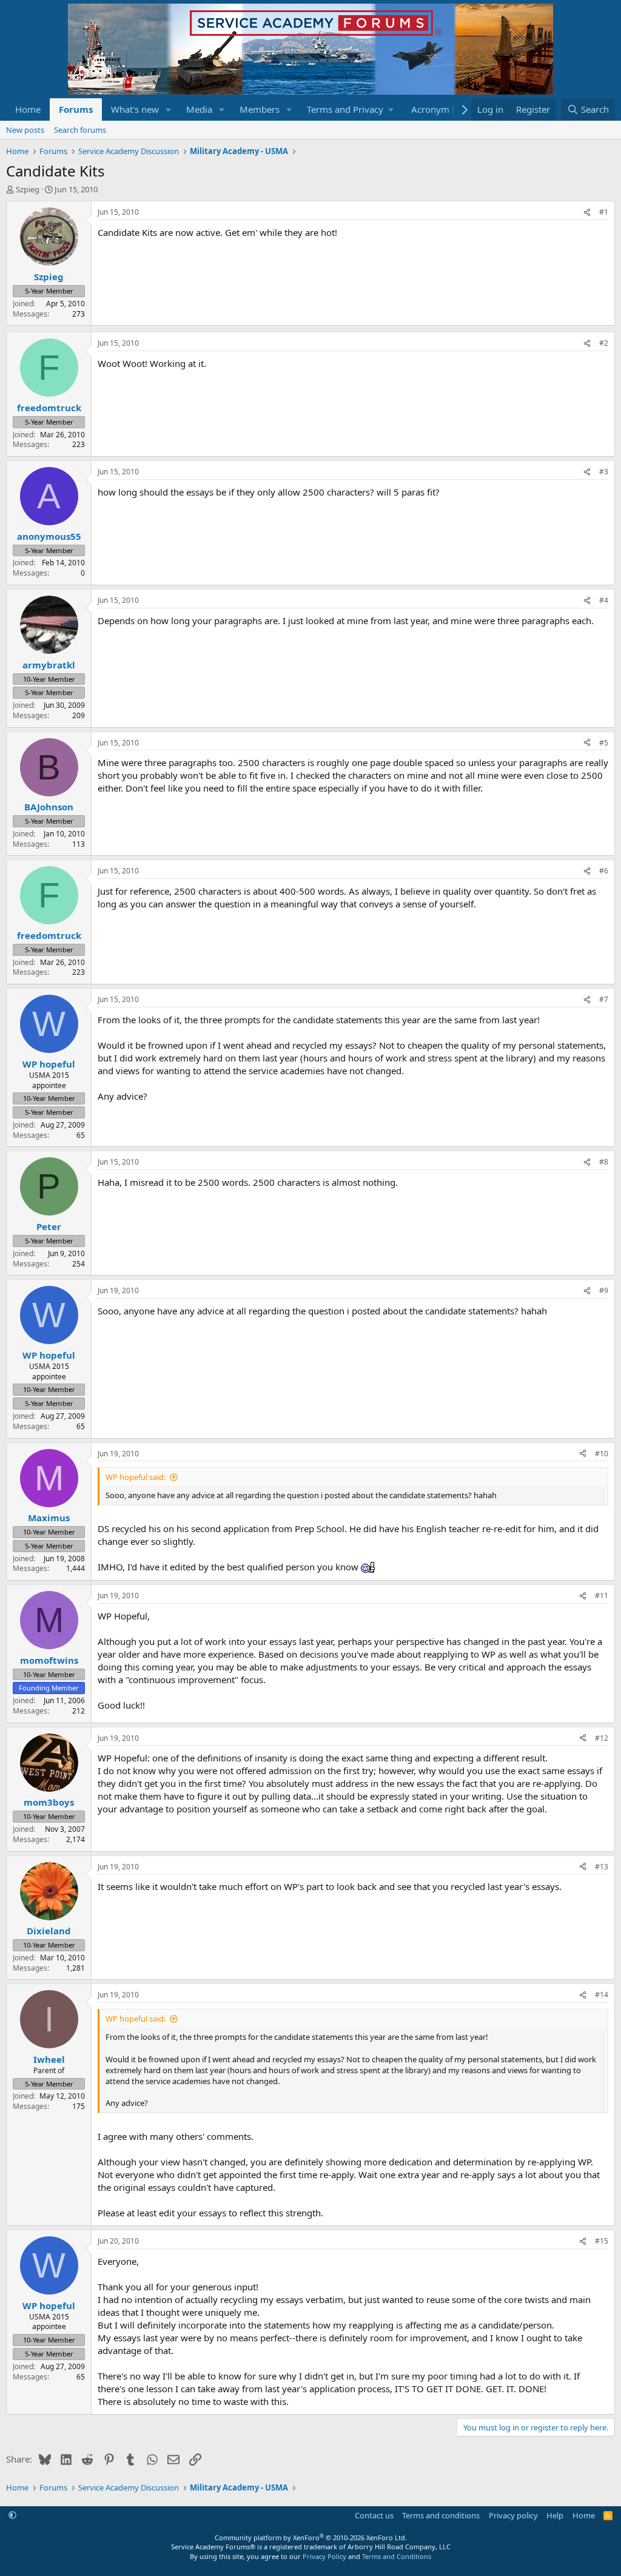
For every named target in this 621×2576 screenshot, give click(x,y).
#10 (602, 1454)
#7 (604, 999)
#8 (604, 1162)
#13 (602, 1867)
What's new (135, 109)
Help (555, 2515)
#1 (604, 212)
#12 (602, 1738)
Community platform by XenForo (311, 2537)
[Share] (587, 213)
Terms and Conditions (397, 2556)
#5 (604, 743)
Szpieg (28, 189)
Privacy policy (513, 2515)
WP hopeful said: (136, 1477)
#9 (604, 1290)
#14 (602, 1995)
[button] (169, 109)
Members (260, 109)
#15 (602, 2241)
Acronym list (438, 109)
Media (199, 109)
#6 (604, 871)
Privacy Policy (324, 2556)
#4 (604, 600)
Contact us (374, 2515)
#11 (602, 1596)
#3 (604, 472)
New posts (25, 130)
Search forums (80, 130)
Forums (76, 109)
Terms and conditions (441, 2515)
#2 (604, 343)
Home (28, 109)
